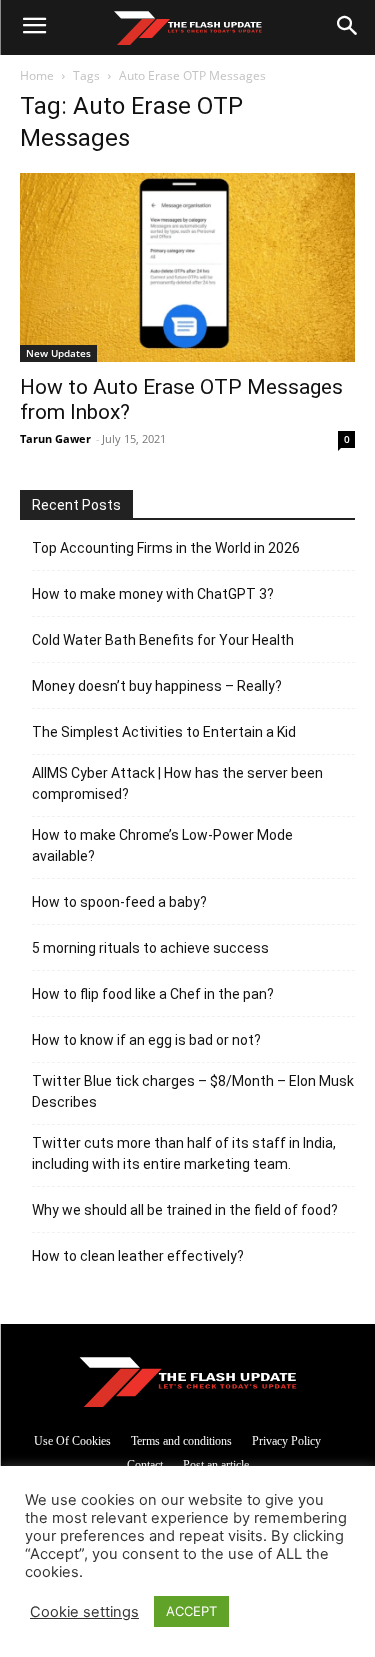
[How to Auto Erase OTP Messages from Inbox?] (187, 267)
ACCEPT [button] (191, 1611)
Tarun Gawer (55, 438)
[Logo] (187, 28)
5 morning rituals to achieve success (150, 948)
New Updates (58, 353)
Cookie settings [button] (84, 1612)
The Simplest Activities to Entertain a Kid (164, 732)
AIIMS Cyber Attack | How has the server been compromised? (177, 783)
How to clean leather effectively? (138, 1256)
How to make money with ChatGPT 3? (153, 594)
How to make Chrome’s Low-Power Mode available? (162, 845)
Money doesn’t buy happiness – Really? (157, 686)
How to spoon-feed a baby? (119, 902)
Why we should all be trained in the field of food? (185, 1210)
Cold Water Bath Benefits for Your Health (163, 640)
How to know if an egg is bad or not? (146, 1040)
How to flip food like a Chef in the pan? (153, 994)
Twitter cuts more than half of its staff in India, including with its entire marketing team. (184, 1153)
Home (37, 75)
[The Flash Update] (188, 1381)
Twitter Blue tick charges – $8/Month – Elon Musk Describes (193, 1091)
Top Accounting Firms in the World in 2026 (166, 548)
